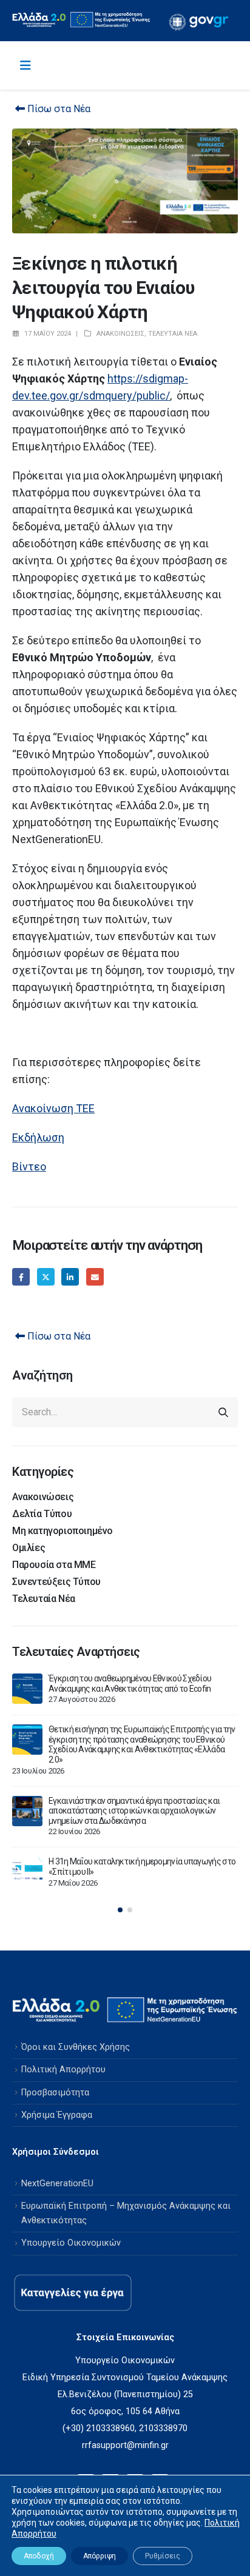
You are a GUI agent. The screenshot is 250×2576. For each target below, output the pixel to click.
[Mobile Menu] (25, 65)
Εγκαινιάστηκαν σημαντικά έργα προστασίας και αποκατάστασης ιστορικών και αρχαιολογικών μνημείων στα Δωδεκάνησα (134, 1811)
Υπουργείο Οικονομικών (71, 2243)
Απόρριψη (100, 2556)
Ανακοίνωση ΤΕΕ (53, 1108)
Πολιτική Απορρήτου (63, 2070)
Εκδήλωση (38, 1137)
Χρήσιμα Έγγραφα (57, 2115)
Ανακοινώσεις (120, 334)
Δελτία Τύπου (42, 1514)
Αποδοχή (39, 2556)
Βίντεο (29, 1166)
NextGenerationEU (57, 2184)
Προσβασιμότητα (55, 2093)
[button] (120, 1910)
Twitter (46, 1277)
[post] (27, 1689)
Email (95, 1277)
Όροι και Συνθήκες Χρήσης (76, 2047)
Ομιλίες (29, 1548)
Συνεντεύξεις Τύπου (56, 1582)
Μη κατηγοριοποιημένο (62, 1531)
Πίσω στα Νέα (58, 109)
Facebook (21, 1277)
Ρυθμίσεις (163, 2556)
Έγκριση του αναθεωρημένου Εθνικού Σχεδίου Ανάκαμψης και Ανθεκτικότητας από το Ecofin (130, 1683)
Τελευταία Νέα (173, 334)
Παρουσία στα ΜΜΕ (54, 1565)
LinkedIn (70, 1277)
